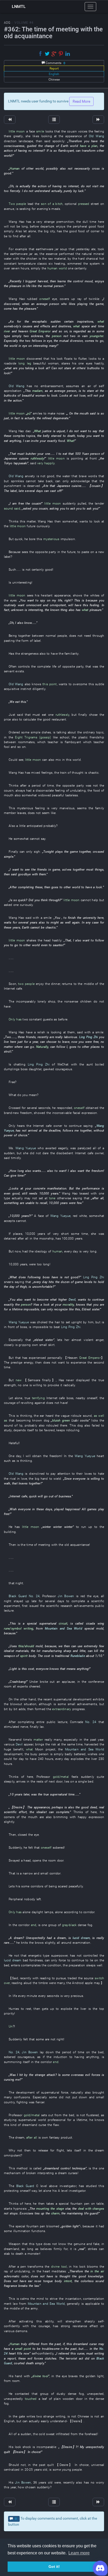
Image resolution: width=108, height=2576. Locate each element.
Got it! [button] (54, 2567)
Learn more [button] (79, 2553)
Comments (55, 63)
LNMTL (19, 6)
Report (54, 68)
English (54, 74)
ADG (7, 23)
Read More (81, 101)
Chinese (54, 80)
